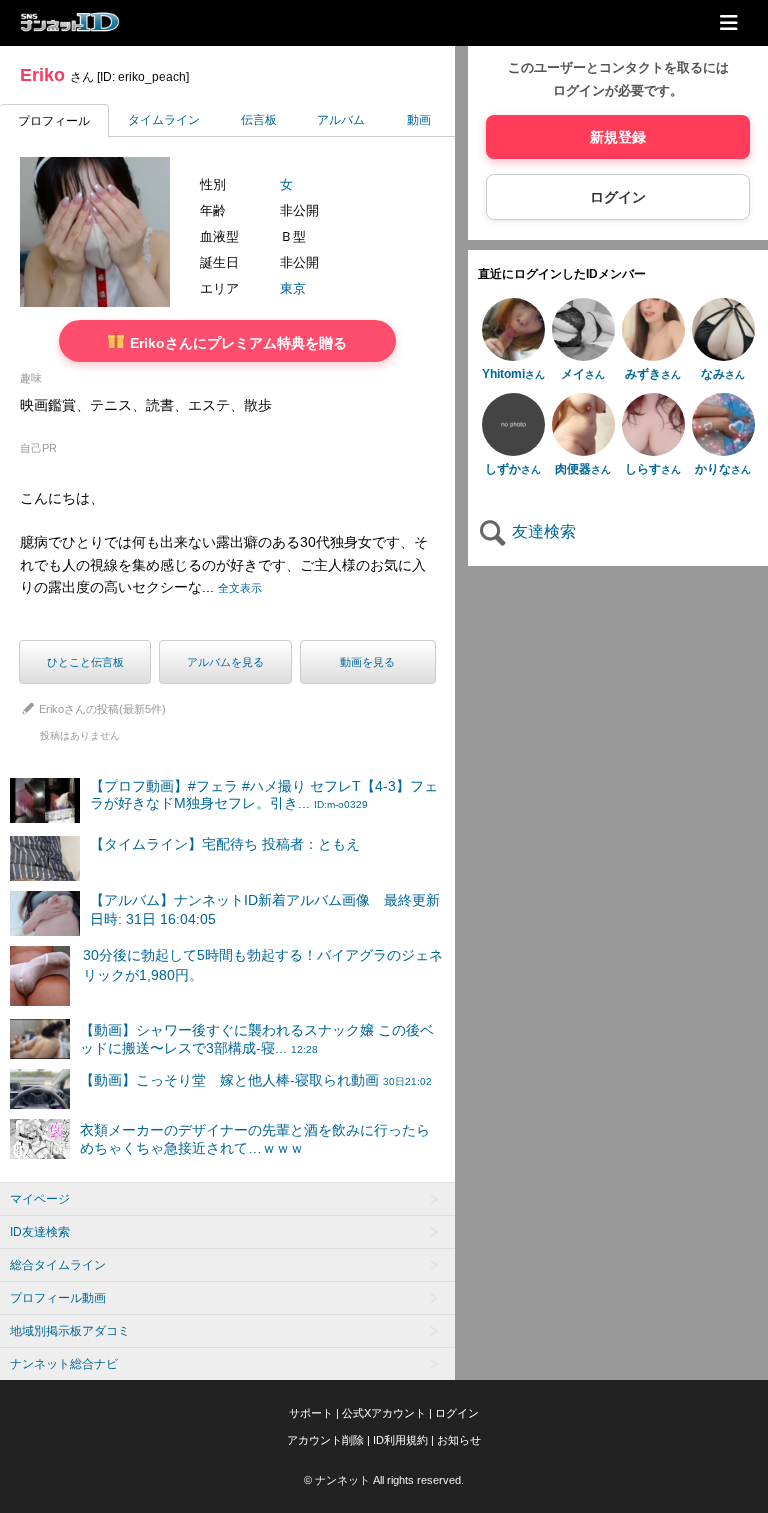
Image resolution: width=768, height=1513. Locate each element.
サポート (311, 1413)
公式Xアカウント (384, 1413)
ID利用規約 (400, 1440)
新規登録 (618, 137)
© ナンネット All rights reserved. (384, 1480)
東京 (293, 288)
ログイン (618, 197)
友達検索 (542, 531)
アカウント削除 (325, 1440)
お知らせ (459, 1440)
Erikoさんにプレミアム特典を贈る (236, 342)
